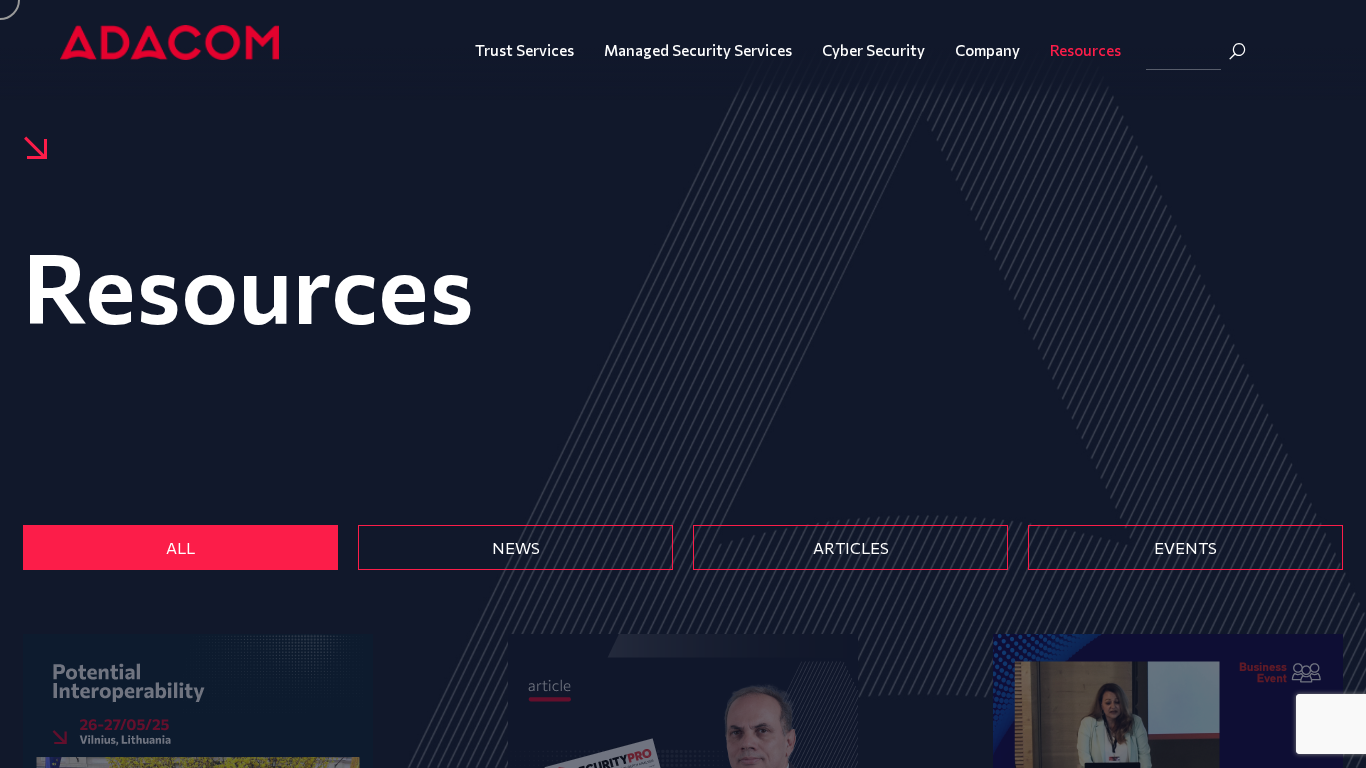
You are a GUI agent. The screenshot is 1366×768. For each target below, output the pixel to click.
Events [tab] (1185, 547)
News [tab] (516, 547)
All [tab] (180, 547)
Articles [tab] (851, 547)
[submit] (1237, 51)
